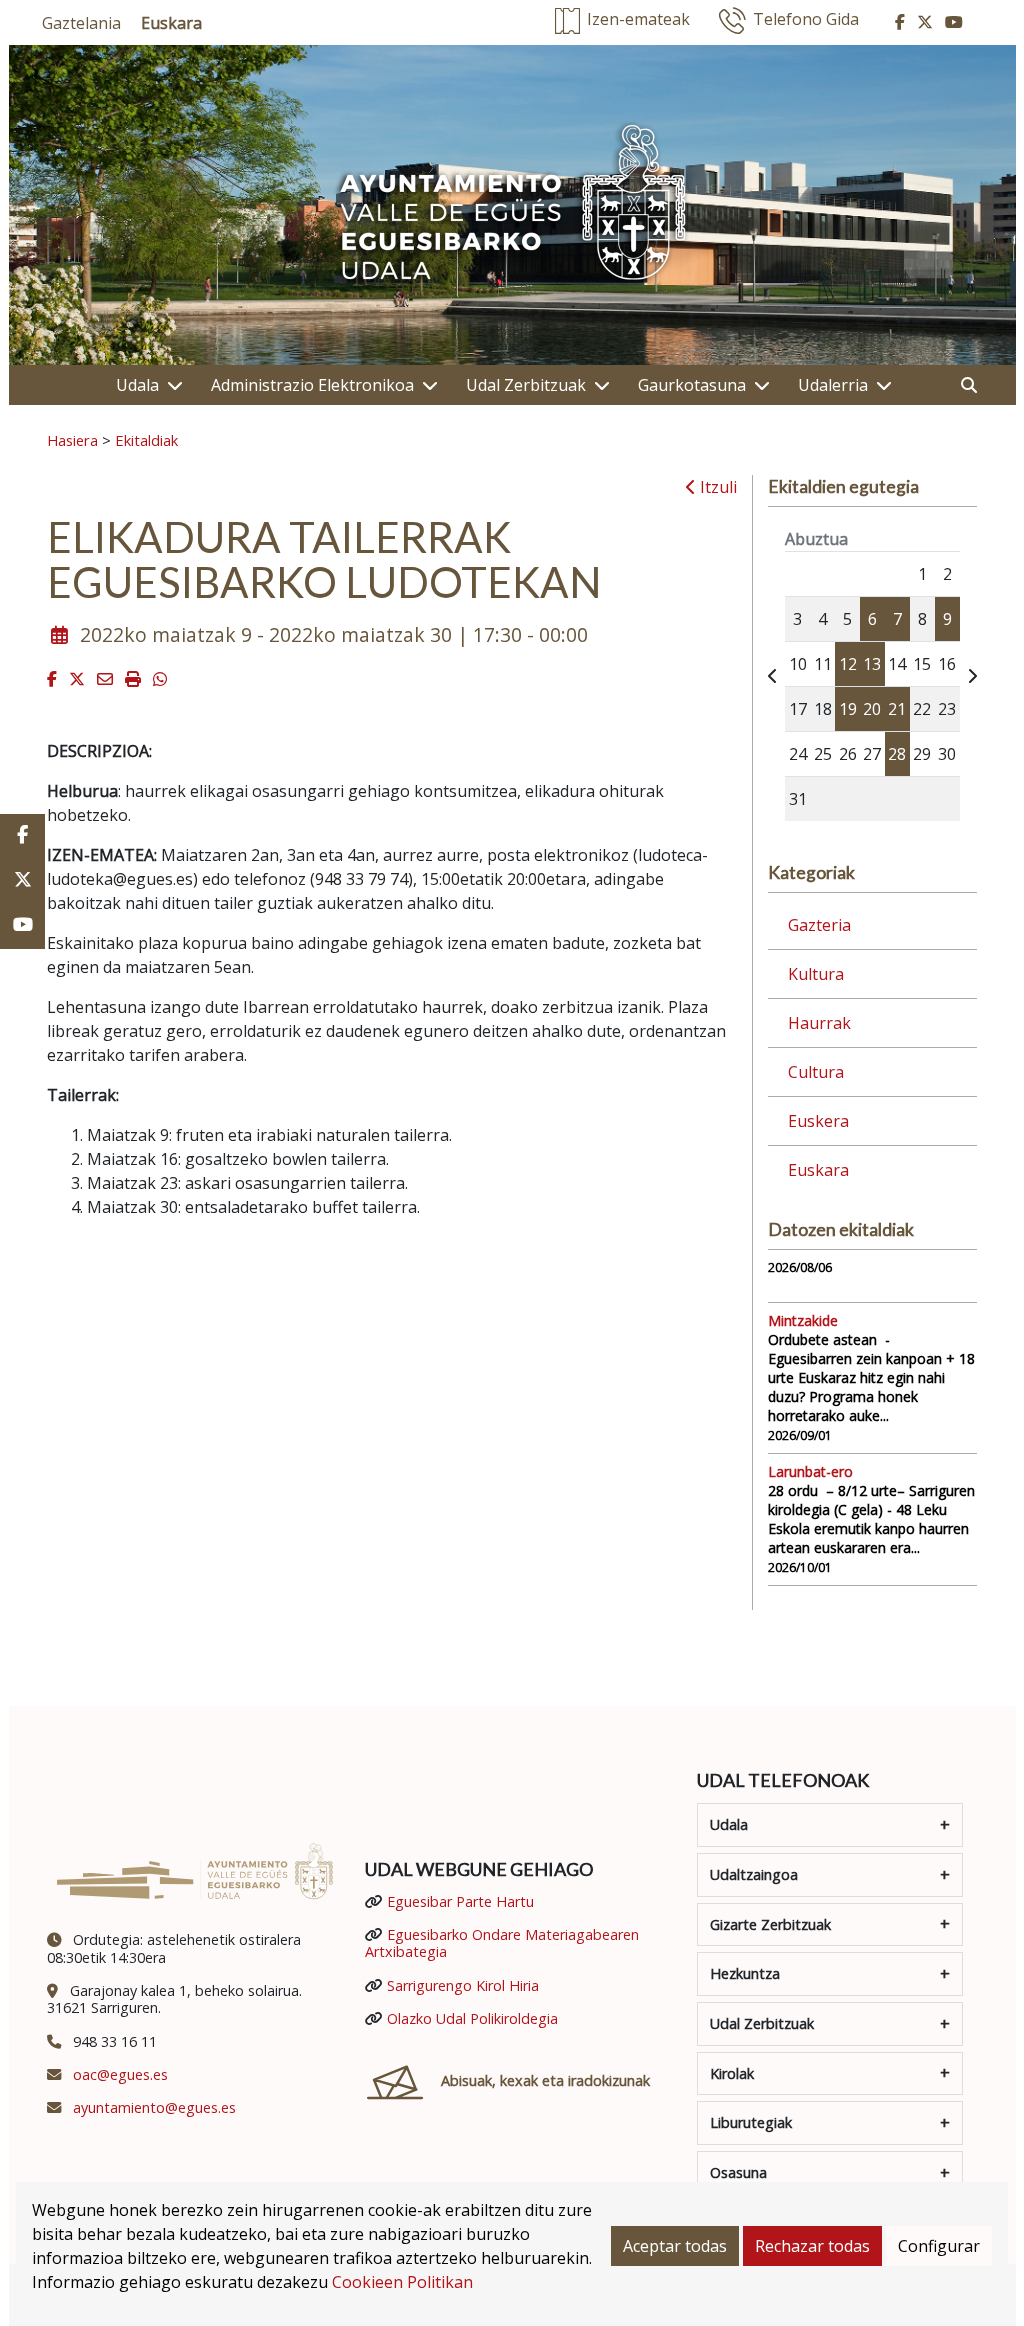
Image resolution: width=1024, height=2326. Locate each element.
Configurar (939, 2246)
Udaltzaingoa (754, 1874)
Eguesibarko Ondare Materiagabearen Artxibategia (502, 1943)
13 (872, 664)
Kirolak (732, 2073)
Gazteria (819, 925)
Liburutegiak (751, 2122)
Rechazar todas (812, 2246)
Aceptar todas (675, 2246)
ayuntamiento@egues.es (154, 2107)
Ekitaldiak (146, 440)
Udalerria (833, 385)
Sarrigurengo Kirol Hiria (463, 1985)
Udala (137, 385)
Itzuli (716, 487)
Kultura (816, 974)
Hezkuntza (745, 1973)
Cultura (816, 1072)
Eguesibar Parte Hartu (460, 1901)
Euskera (818, 1121)
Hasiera (72, 440)
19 (848, 709)
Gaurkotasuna (692, 385)
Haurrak (819, 1023)
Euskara (818, 1170)
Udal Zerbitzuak (526, 385)
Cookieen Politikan (402, 2282)
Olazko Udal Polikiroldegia (472, 2018)
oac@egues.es (120, 2074)
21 (897, 709)
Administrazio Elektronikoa (312, 385)
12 (848, 664)
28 (897, 754)
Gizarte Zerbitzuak (770, 1924)
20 (872, 709)
